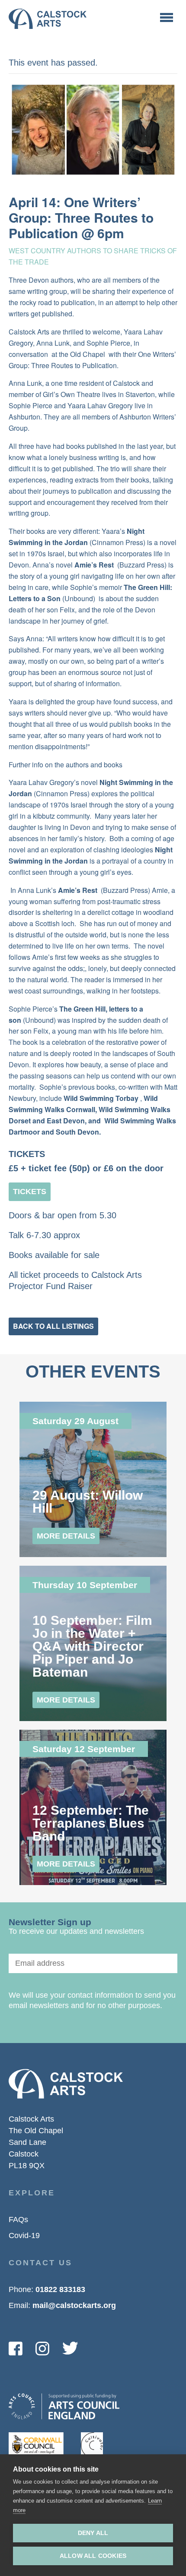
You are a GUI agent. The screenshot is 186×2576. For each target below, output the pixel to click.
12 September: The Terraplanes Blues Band (91, 1823)
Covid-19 (24, 2235)
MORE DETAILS (66, 1536)
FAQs (18, 2220)
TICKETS (30, 1192)
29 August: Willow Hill (88, 1502)
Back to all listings (53, 1326)
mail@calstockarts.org (74, 2305)
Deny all (93, 2533)
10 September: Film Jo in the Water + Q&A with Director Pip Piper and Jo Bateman (92, 1646)
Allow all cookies (93, 2556)
